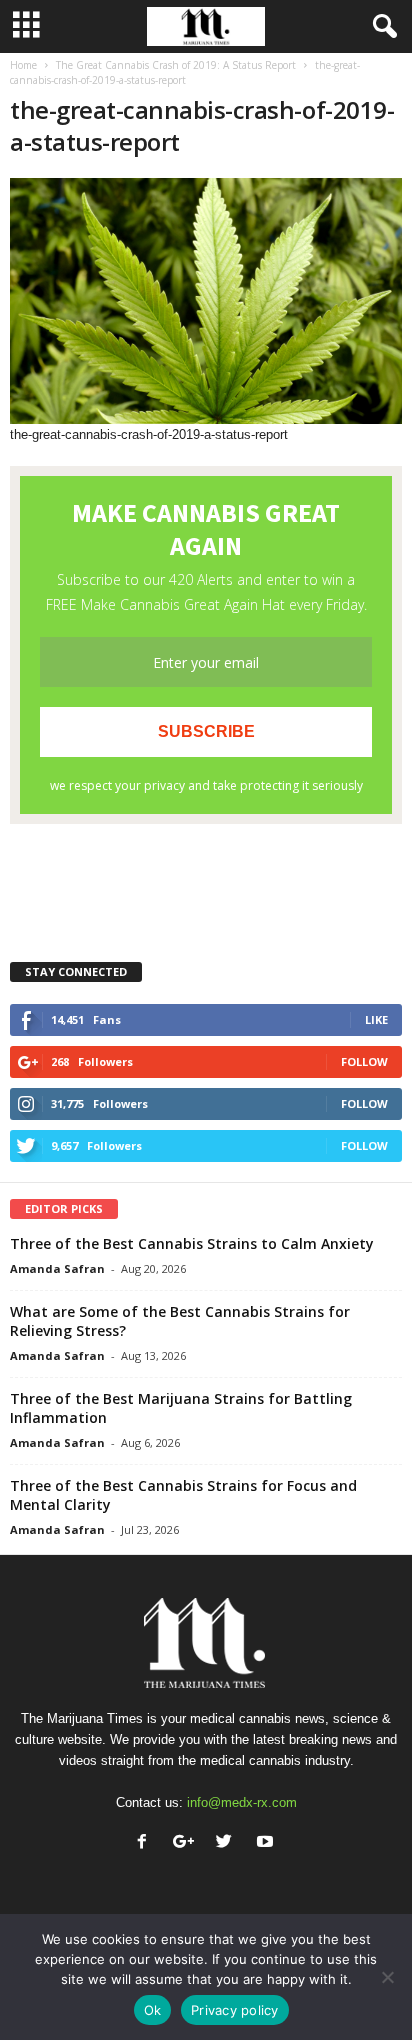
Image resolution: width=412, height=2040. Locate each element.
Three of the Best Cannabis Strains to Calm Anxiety (192, 1243)
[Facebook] (146, 1843)
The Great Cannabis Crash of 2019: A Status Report (176, 65)
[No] (387, 1977)
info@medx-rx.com (242, 1802)
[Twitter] (228, 1843)
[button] (381, 27)
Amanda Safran (57, 1268)
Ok (153, 2010)
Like (376, 1019)
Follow (364, 1061)
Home (23, 65)
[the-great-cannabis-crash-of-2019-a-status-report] (206, 301)
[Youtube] (267, 1843)
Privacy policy (235, 2010)
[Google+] (187, 1843)
